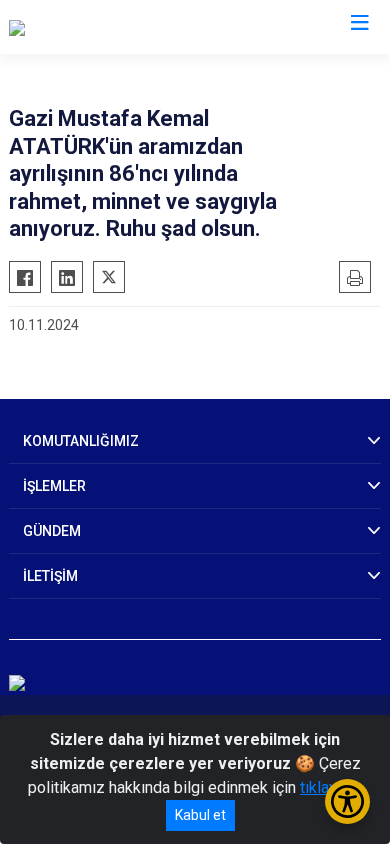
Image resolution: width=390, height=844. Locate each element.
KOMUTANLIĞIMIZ (81, 441)
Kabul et (200, 815)
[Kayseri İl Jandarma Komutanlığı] (120, 27)
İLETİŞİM (50, 576)
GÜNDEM (52, 531)
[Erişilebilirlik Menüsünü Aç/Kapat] (347, 801)
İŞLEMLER (54, 486)
